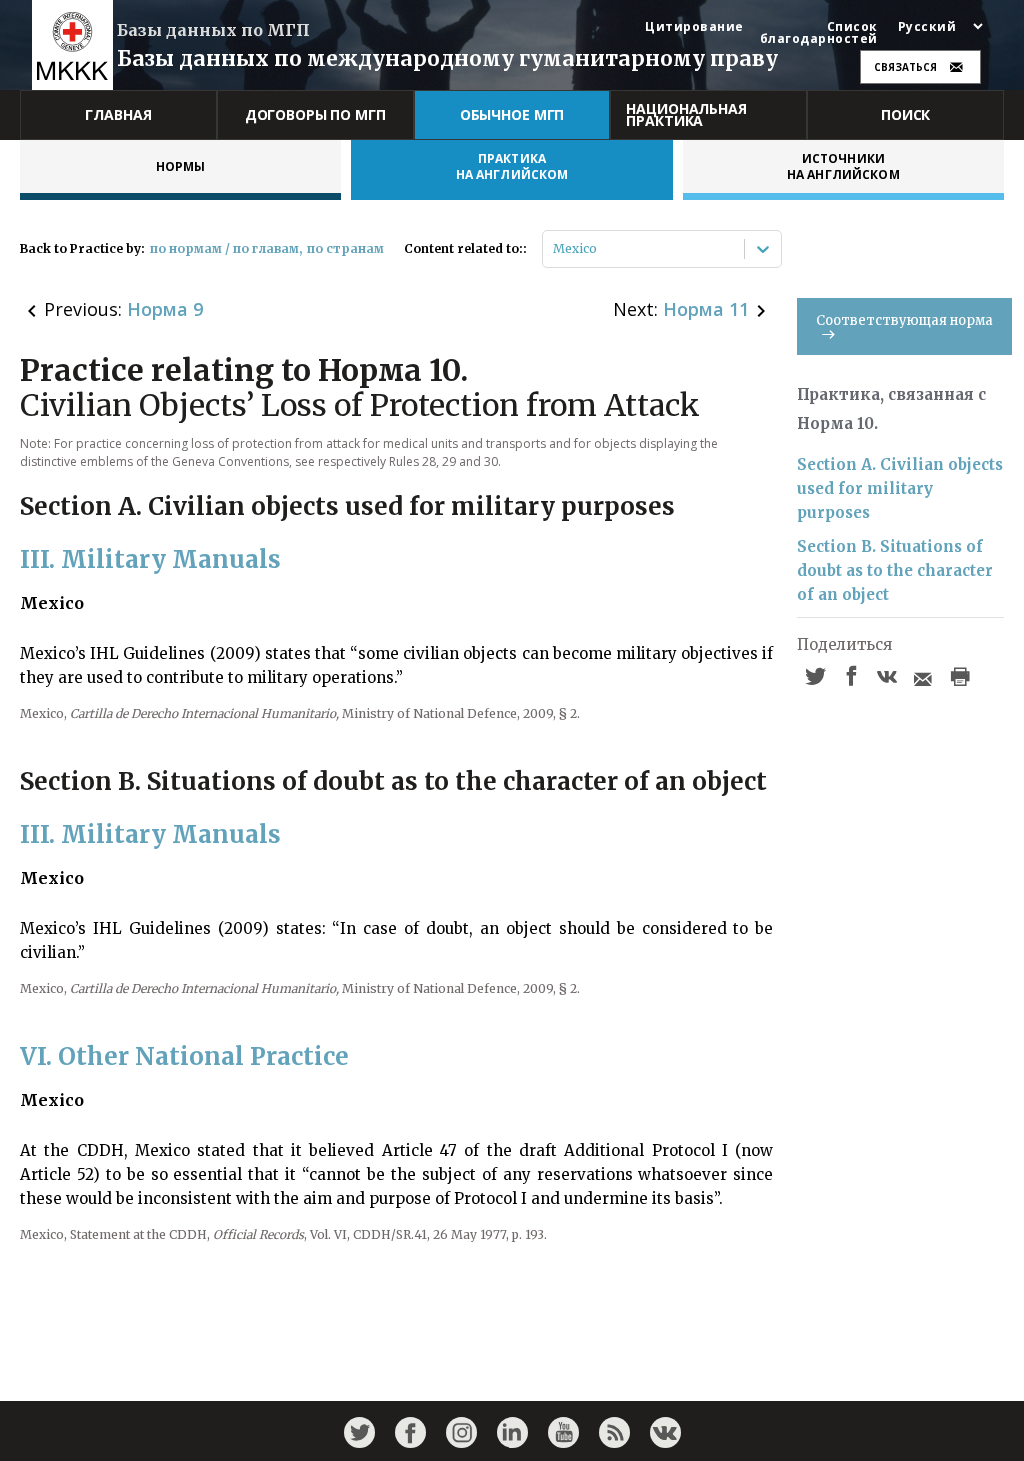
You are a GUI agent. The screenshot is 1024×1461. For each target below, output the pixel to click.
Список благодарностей (819, 33)
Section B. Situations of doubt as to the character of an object (895, 570)
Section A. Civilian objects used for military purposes (900, 488)
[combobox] (554, 249)
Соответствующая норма (904, 320)
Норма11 (706, 309)
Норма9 (165, 309)
